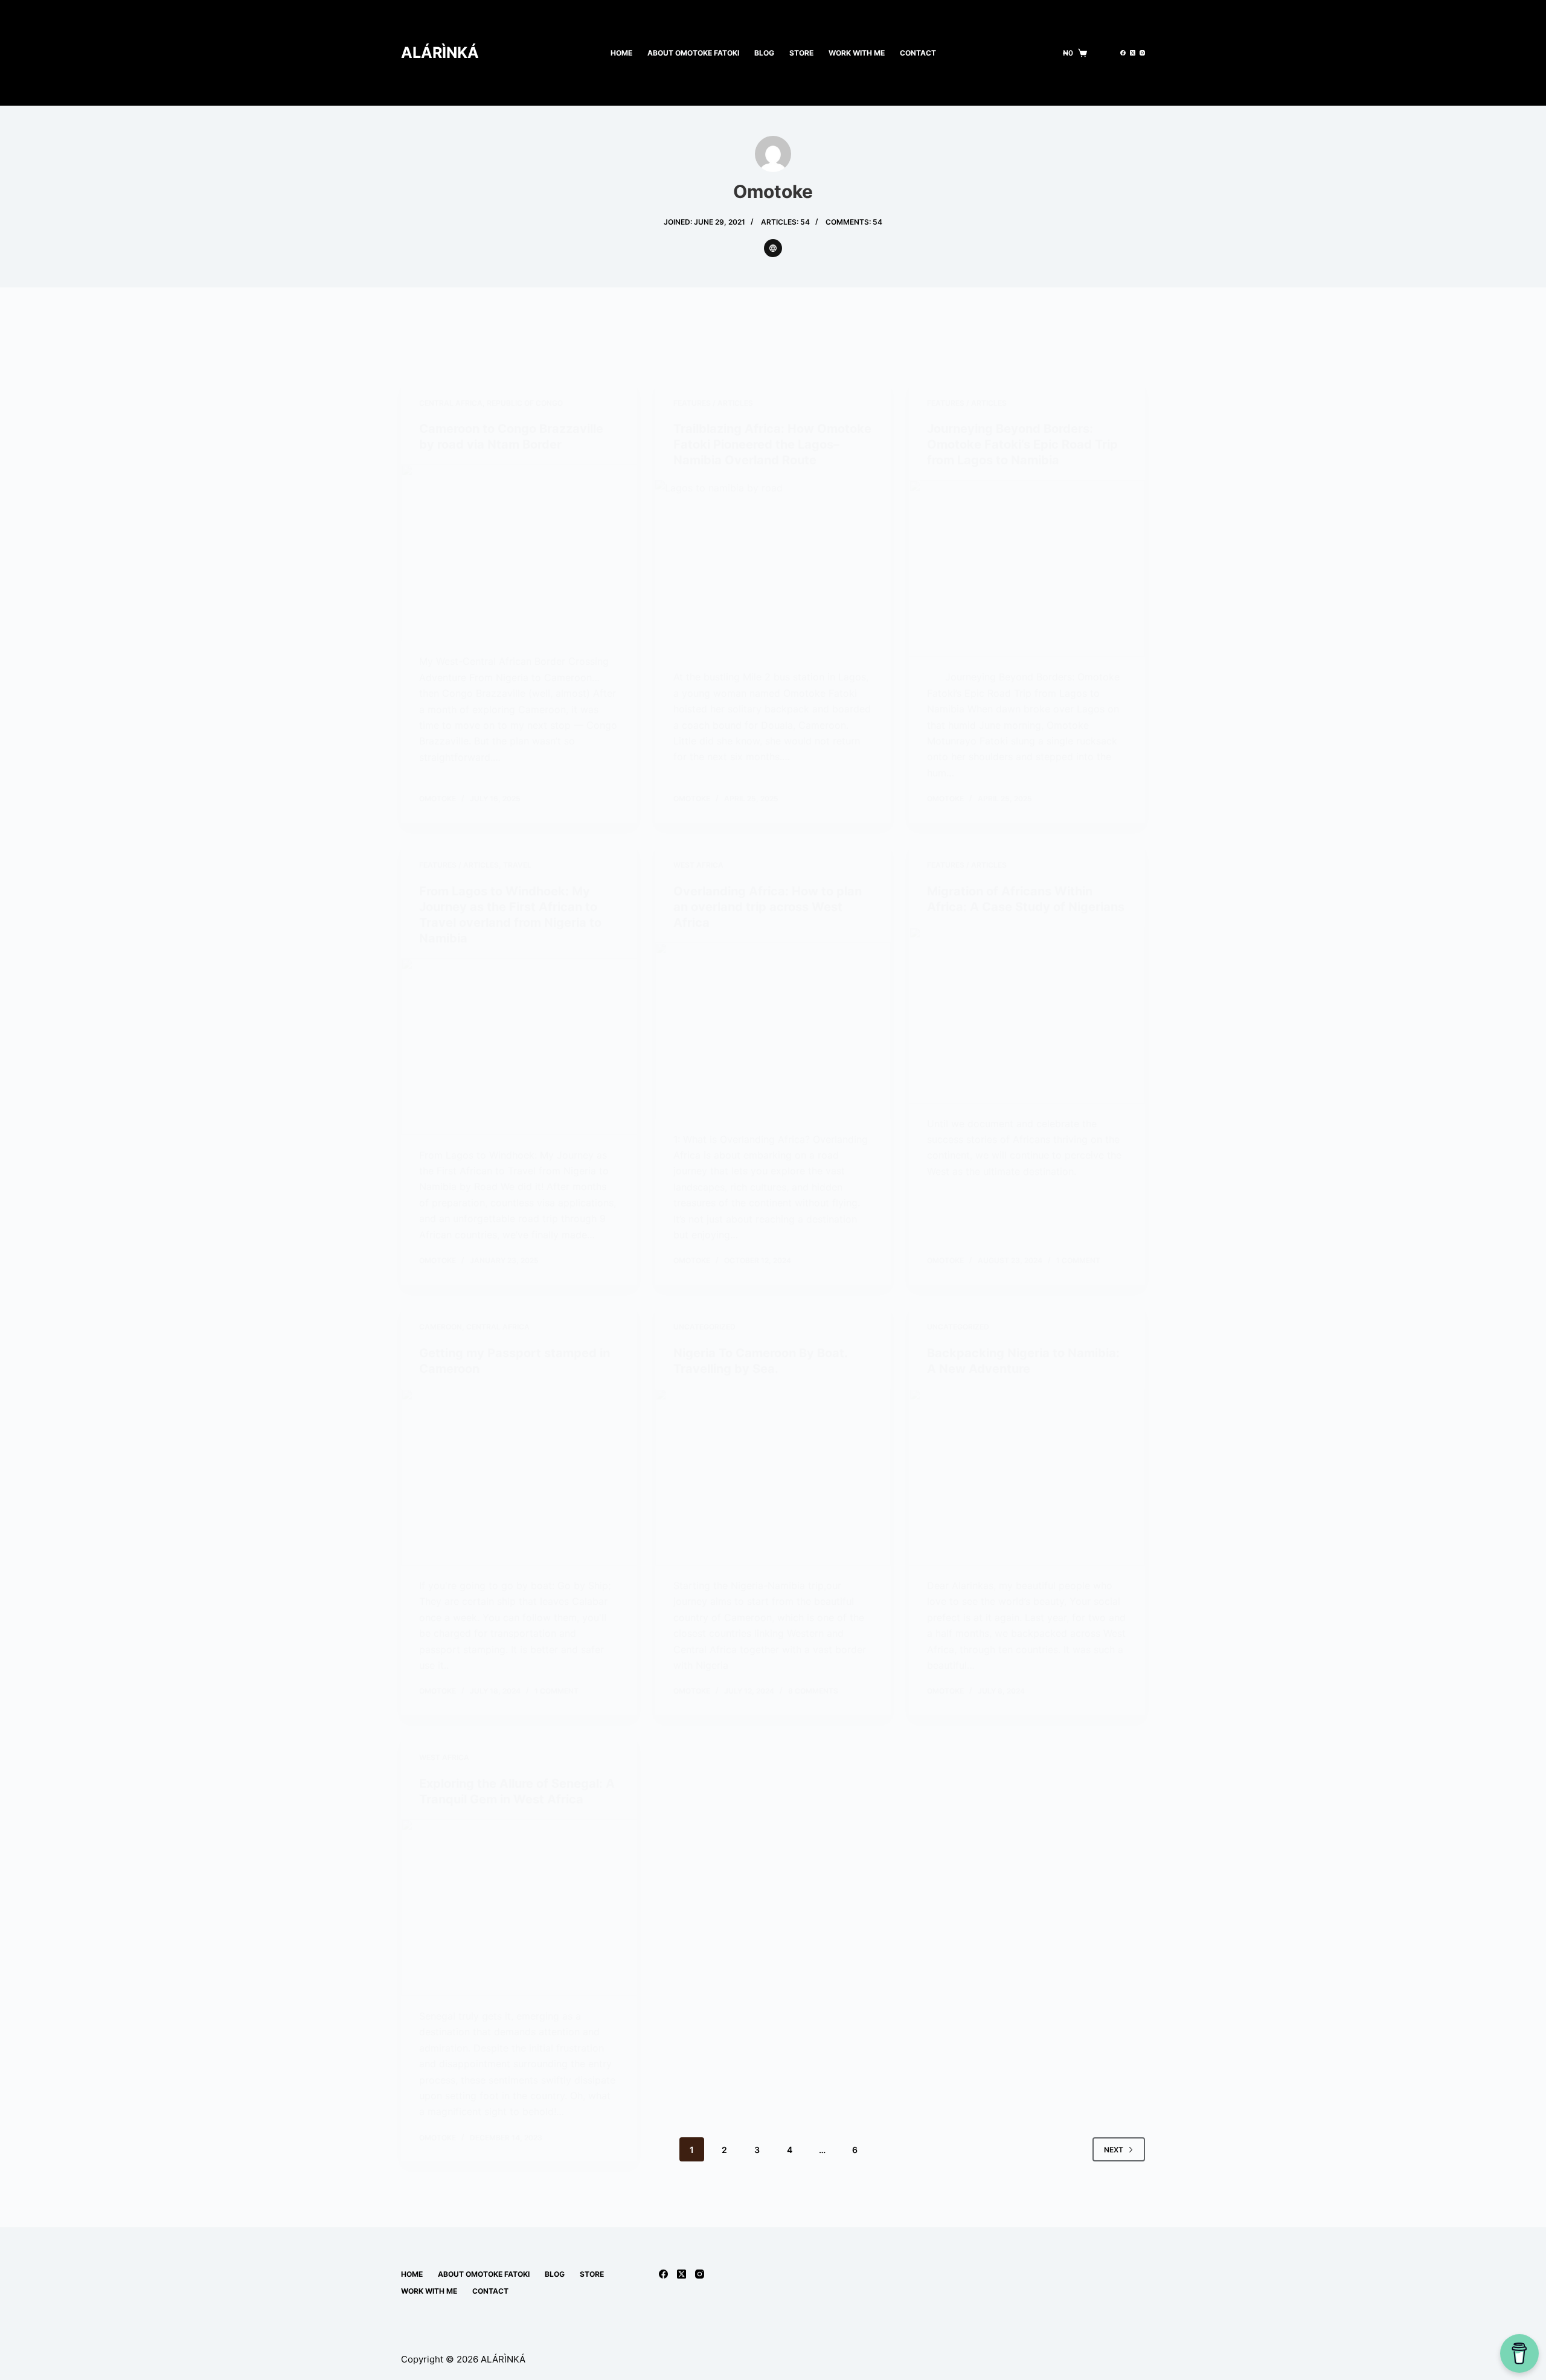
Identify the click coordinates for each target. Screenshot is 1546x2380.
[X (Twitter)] (1133, 53)
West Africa (698, 865)
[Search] (1104, 53)
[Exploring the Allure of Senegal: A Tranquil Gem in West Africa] (519, 1908)
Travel (517, 865)
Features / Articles (713, 403)
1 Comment (1078, 1260)
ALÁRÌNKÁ (440, 53)
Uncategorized (704, 1327)
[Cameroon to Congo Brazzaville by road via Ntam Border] (519, 553)
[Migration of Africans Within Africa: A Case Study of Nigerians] (1027, 1015)
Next (1114, 2150)
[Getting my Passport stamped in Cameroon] (519, 1477)
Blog (764, 53)
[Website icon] (773, 248)
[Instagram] (1142, 53)
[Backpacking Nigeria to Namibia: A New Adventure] (1027, 1477)
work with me (857, 53)
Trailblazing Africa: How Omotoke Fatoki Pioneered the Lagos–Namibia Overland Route (772, 444)
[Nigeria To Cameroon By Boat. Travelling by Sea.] (773, 1477)
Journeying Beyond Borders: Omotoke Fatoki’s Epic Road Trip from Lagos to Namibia (1022, 444)
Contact (918, 53)
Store (801, 53)
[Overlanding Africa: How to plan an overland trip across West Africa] (773, 1031)
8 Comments (813, 1691)
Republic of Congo (525, 403)
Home (621, 53)
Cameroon (441, 1327)
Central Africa (451, 403)
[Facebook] (1123, 53)
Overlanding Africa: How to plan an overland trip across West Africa (768, 907)
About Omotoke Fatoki (693, 53)
